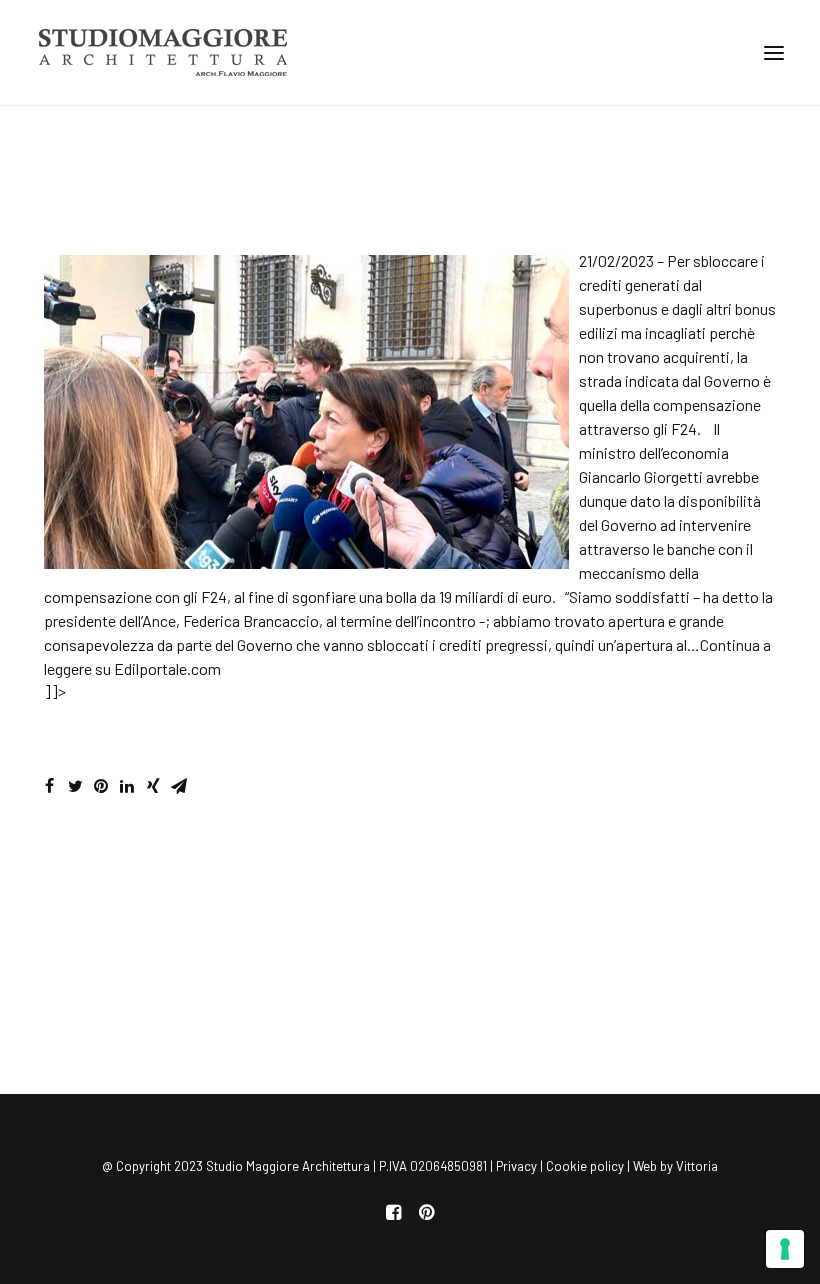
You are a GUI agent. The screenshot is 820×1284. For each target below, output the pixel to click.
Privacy (516, 1166)
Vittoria (697, 1166)
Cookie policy (585, 1166)
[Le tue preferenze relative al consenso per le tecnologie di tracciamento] (785, 1249)
